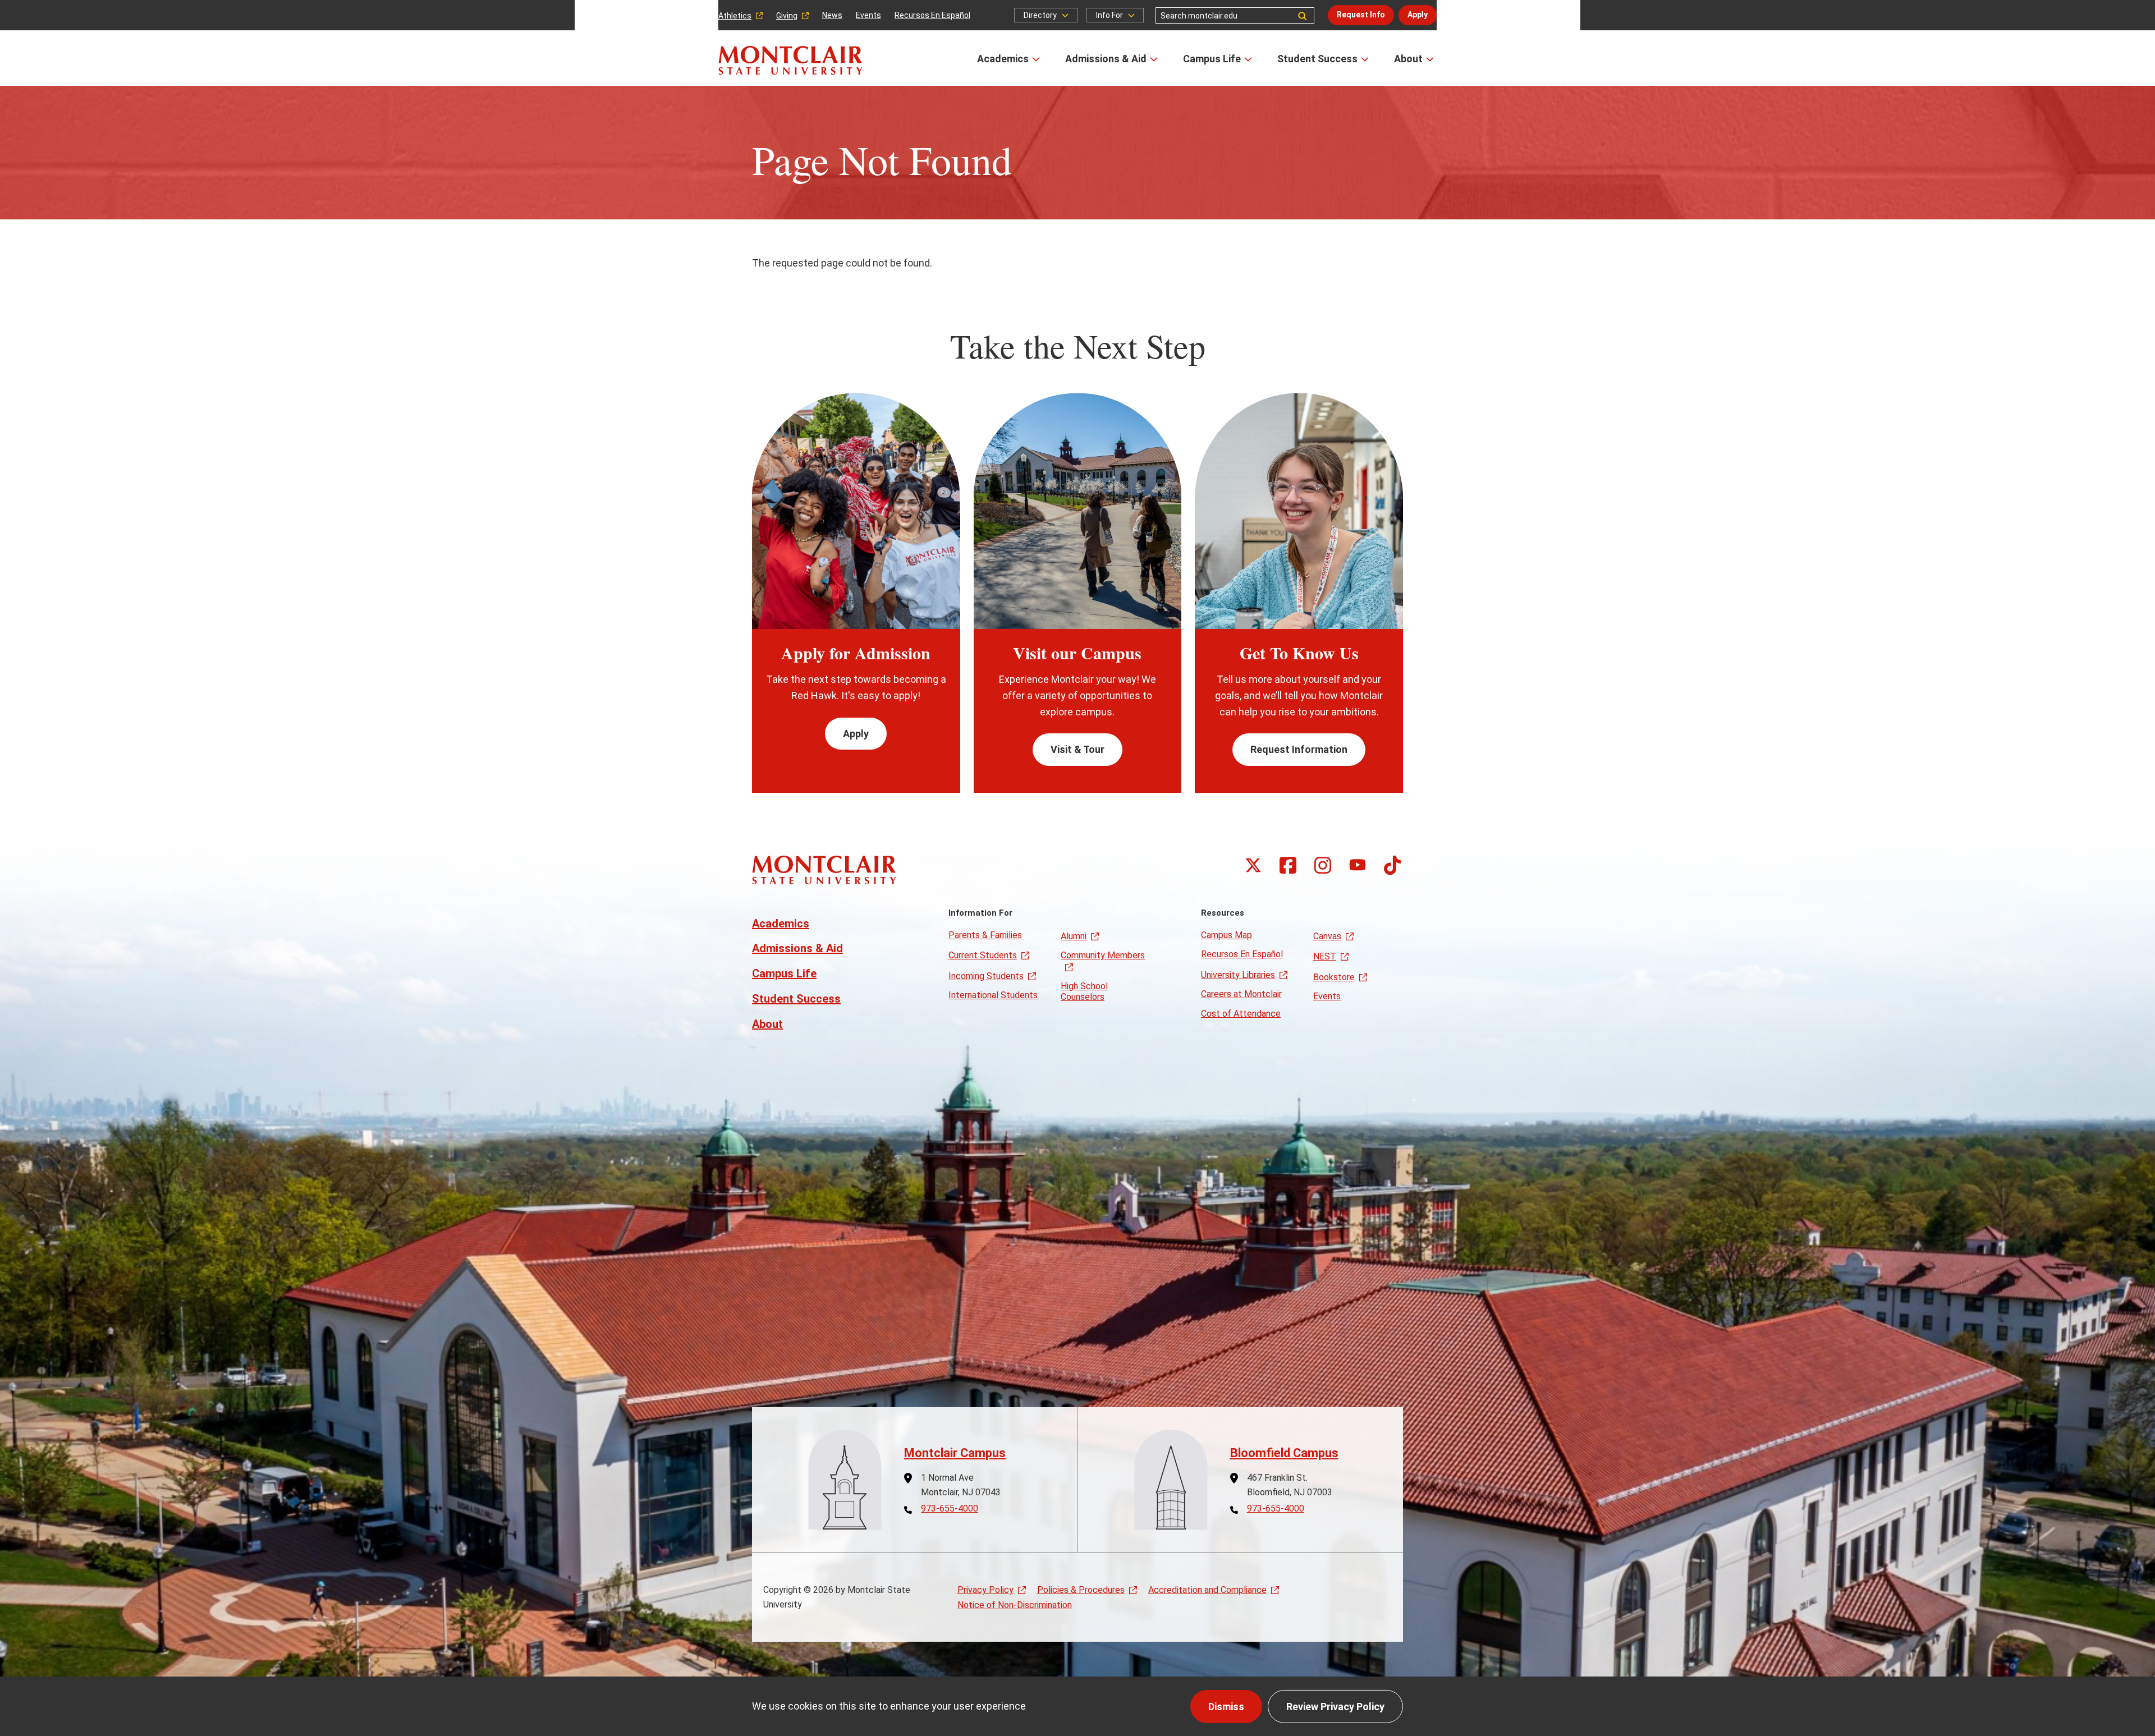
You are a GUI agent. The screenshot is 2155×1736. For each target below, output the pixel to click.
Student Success (1317, 59)
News (832, 15)
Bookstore (1334, 977)
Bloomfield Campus (1284, 1453)
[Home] (790, 60)
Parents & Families (985, 935)
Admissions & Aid (1106, 59)
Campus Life (1212, 59)
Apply (1418, 15)
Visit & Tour (1077, 749)
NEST (1325, 956)
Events (868, 15)
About (1408, 59)
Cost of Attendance (1241, 1014)
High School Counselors (1084, 991)
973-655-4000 (950, 1509)
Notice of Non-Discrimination (1015, 1605)
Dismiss (1226, 1707)
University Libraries (1238, 975)
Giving (787, 16)
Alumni (1074, 936)
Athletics (735, 16)
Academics (1003, 59)
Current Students (983, 955)
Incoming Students (986, 976)
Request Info (1361, 15)
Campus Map (1226, 935)
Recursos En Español (932, 15)
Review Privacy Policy (1335, 1707)
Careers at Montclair (1241, 994)
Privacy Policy (985, 1590)
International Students (993, 995)
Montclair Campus (955, 1453)
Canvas (1327, 936)
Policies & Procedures (1081, 1590)
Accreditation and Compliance (1207, 1590)
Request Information (1299, 749)
